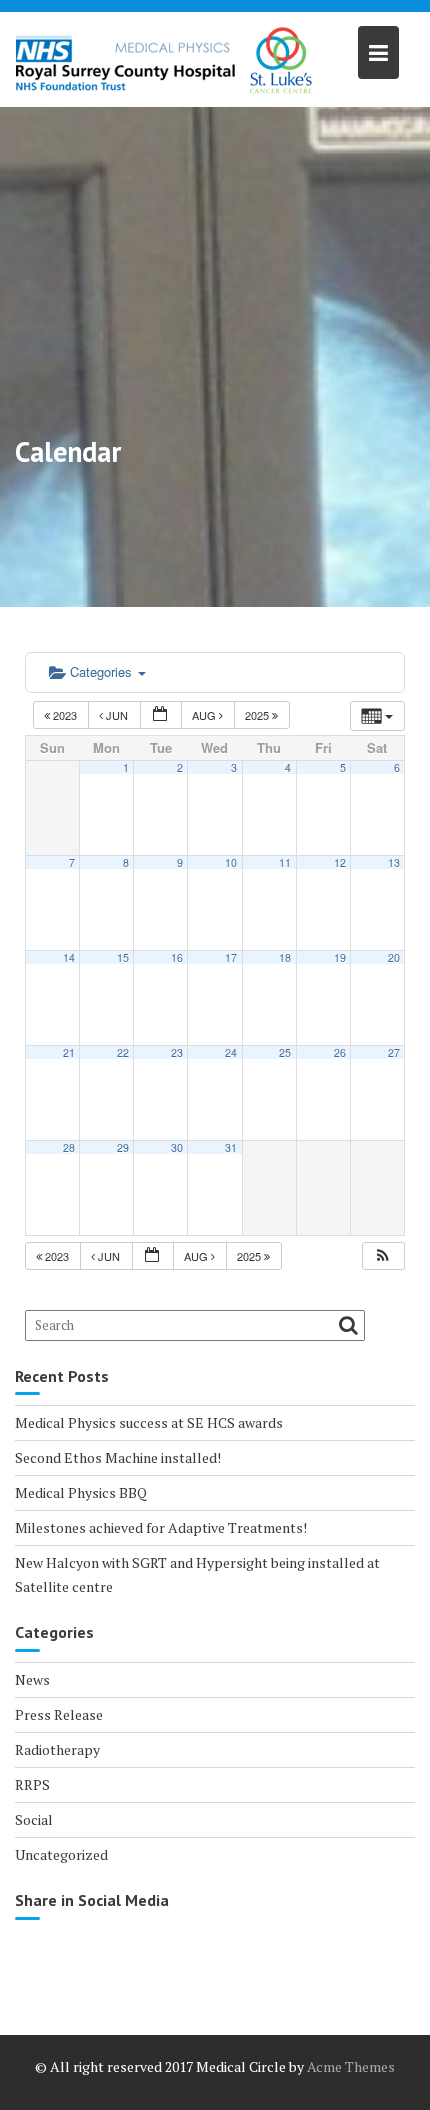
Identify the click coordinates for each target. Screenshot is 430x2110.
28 (69, 1147)
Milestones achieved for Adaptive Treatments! (161, 1527)
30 (177, 1147)
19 (340, 957)
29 (123, 1147)
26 (340, 1052)
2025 (258, 715)
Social (34, 1819)
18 (285, 957)
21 (69, 1052)
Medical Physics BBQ (81, 1492)
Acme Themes (351, 2066)
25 (285, 1052)
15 (123, 957)
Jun (117, 715)
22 (123, 1052)
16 (177, 957)
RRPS (32, 1784)
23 (177, 1052)
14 (69, 957)
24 (231, 1052)
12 (340, 862)
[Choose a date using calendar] (161, 715)
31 (231, 1147)
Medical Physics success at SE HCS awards (149, 1422)
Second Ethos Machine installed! (118, 1457)
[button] (383, 1256)
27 (394, 1052)
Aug (205, 715)
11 (285, 862)
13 (394, 862)
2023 (65, 715)
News (32, 1679)
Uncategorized (61, 1854)
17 (231, 957)
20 (394, 957)
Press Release (59, 1714)
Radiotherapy (57, 1749)
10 (231, 862)
